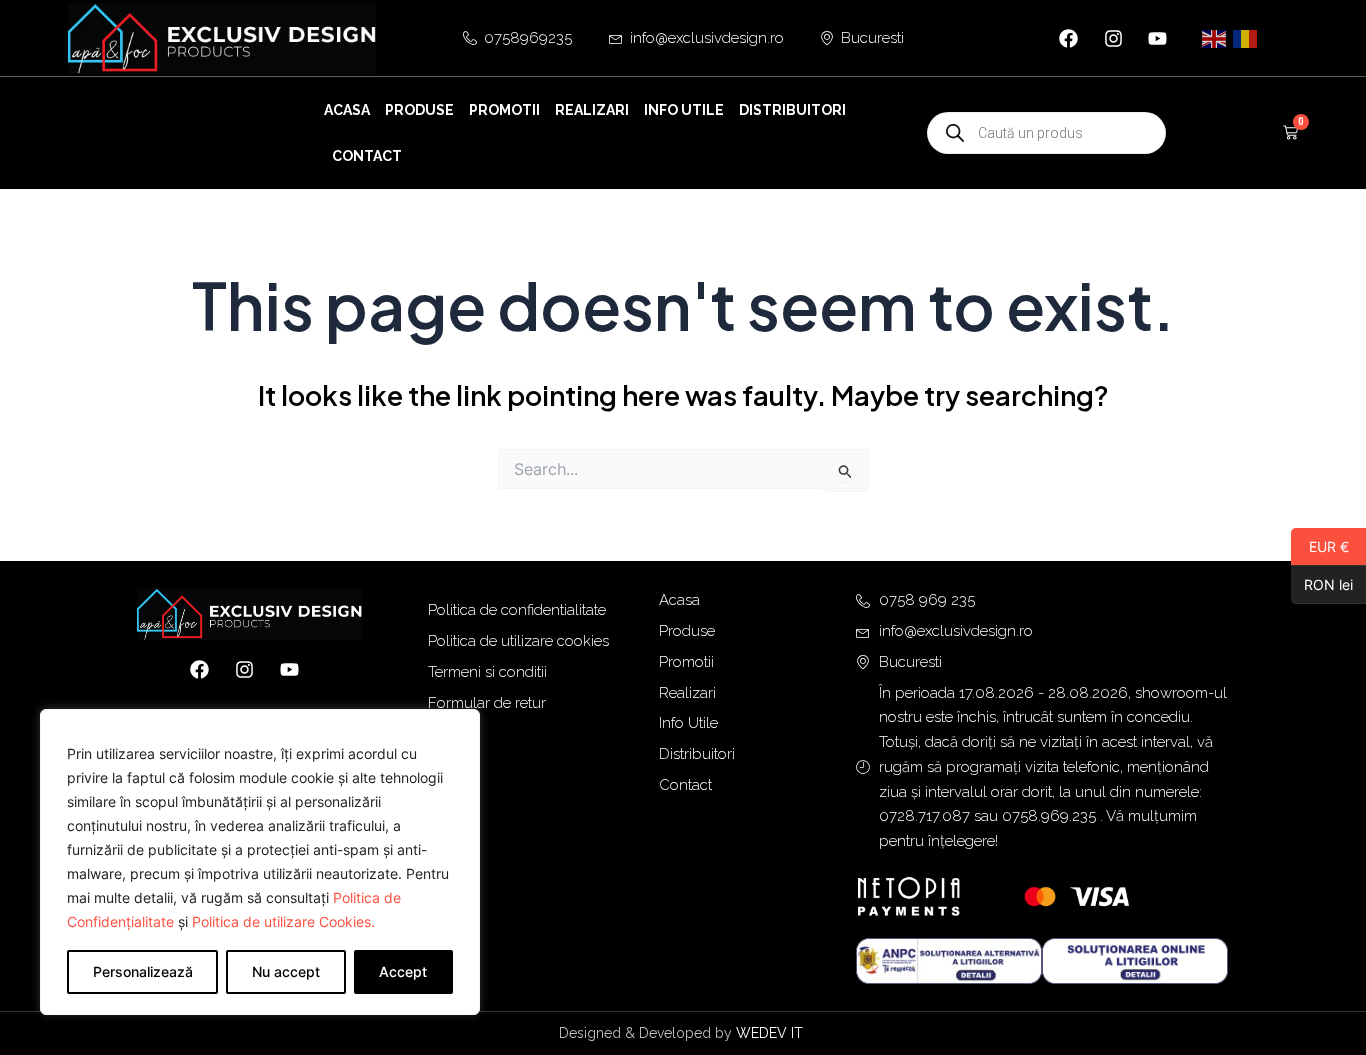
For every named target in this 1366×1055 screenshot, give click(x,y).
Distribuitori (792, 110)
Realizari (592, 110)
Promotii (504, 110)
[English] (1215, 37)
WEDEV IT (771, 1033)
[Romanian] (1246, 37)
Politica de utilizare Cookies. (283, 921)
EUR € (1320, 546)
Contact (367, 156)
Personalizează (143, 971)
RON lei (1322, 584)
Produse (419, 110)
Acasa (347, 110)
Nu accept (286, 971)
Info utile (684, 110)
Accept (403, 971)
